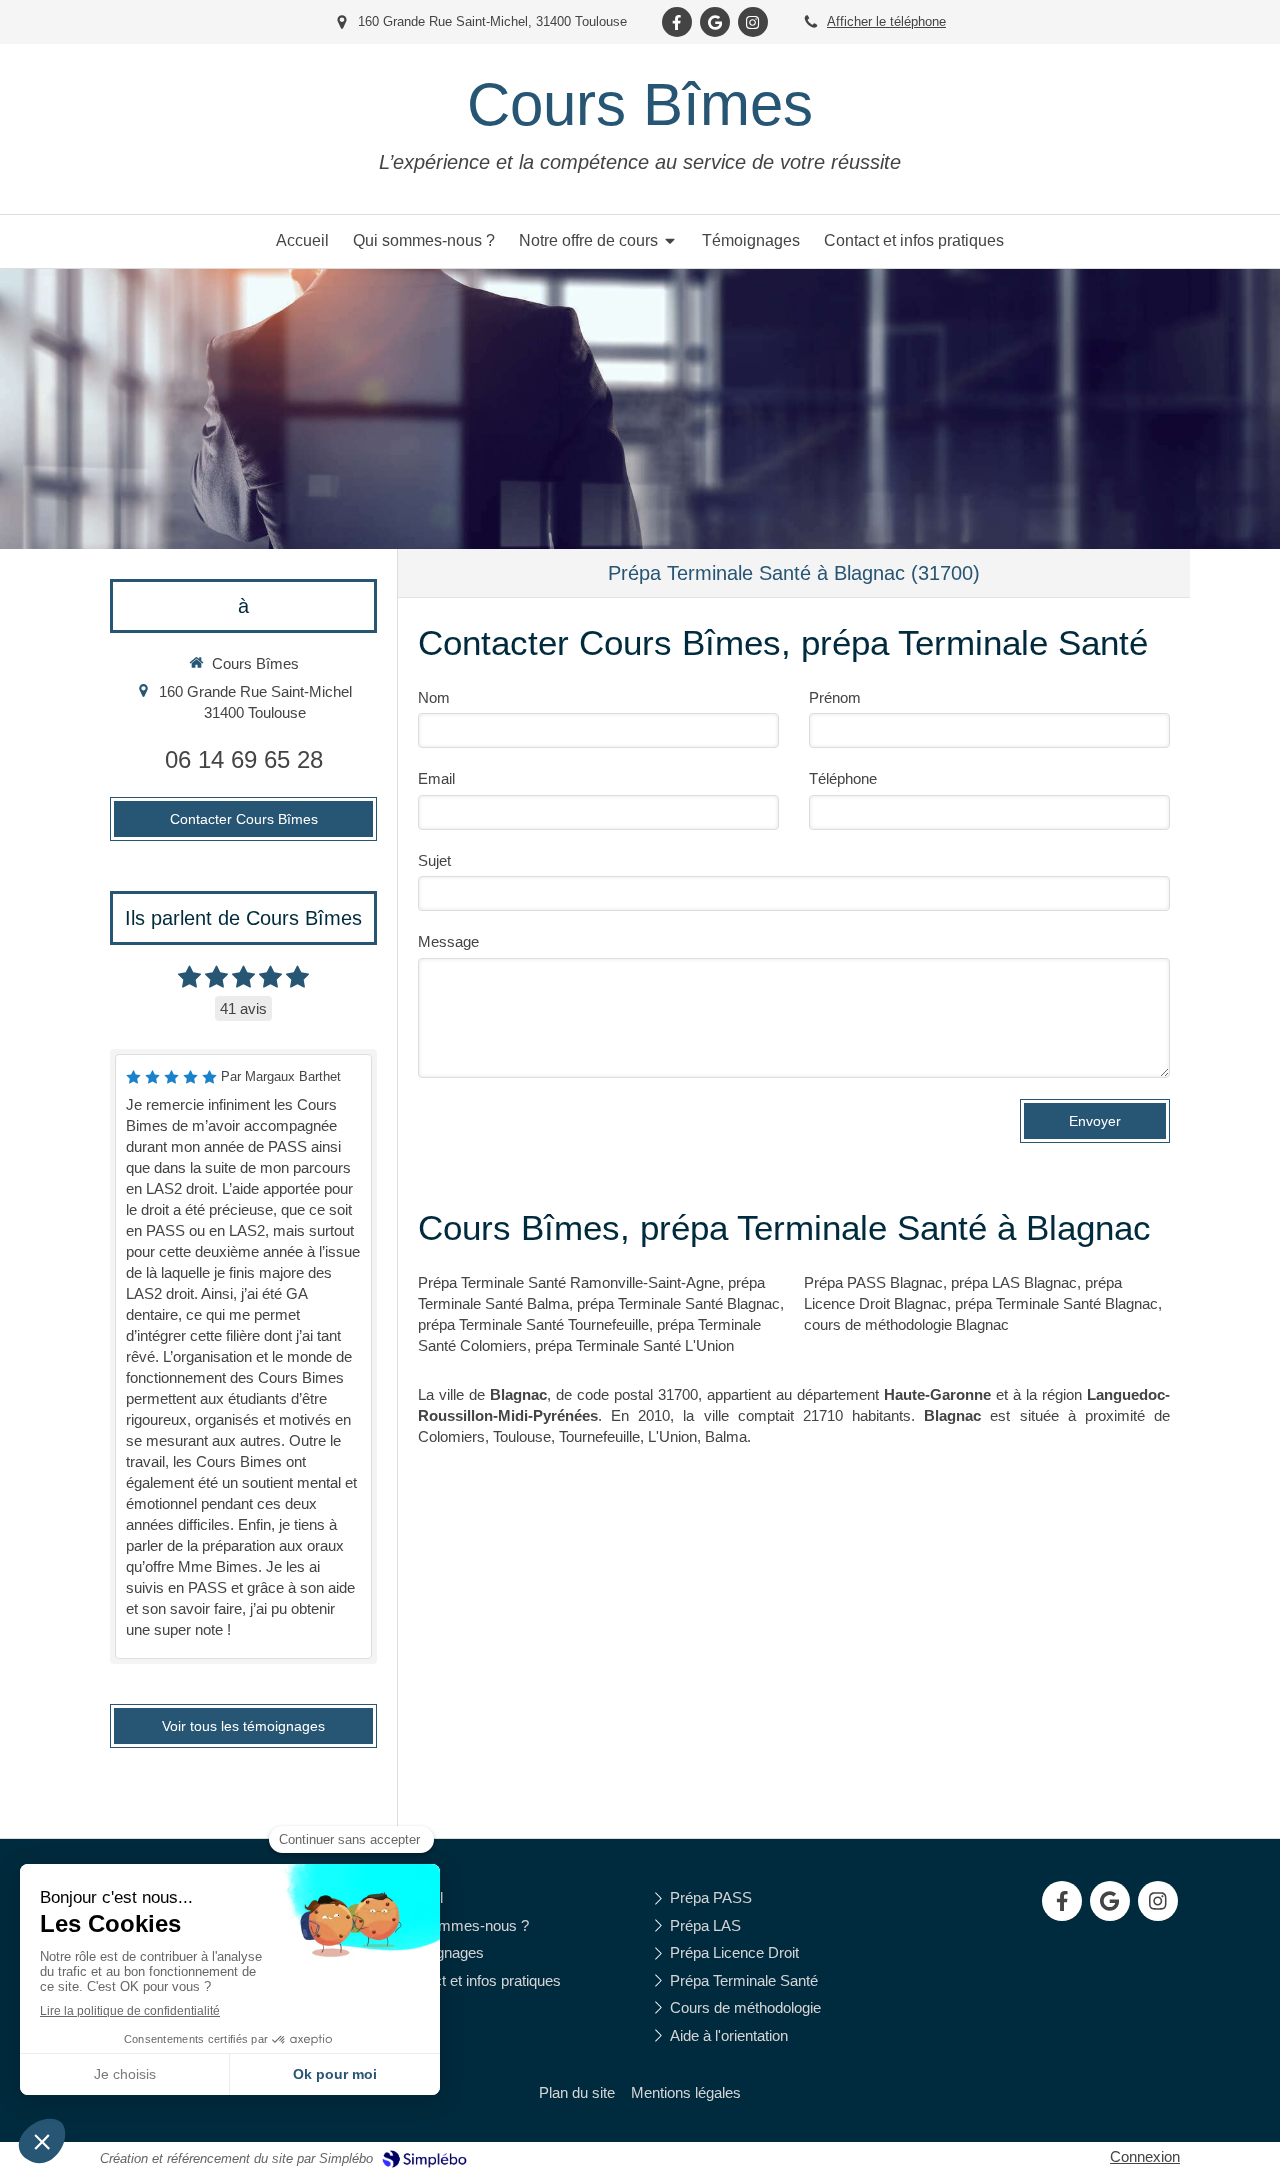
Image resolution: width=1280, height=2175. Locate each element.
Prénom (835, 697)
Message (448, 941)
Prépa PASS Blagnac (873, 1282)
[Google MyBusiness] (715, 22)
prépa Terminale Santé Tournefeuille (533, 1324)
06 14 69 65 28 (244, 759)
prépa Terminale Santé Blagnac (678, 1303)
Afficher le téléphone (886, 21)
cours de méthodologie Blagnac (906, 1324)
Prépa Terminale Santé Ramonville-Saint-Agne (569, 1282)
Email (436, 778)
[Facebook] (677, 22)
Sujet (434, 860)
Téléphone (843, 778)
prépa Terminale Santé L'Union (634, 1345)
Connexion (1145, 2156)
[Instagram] (753, 22)
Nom (434, 697)
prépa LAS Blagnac (1014, 1282)
